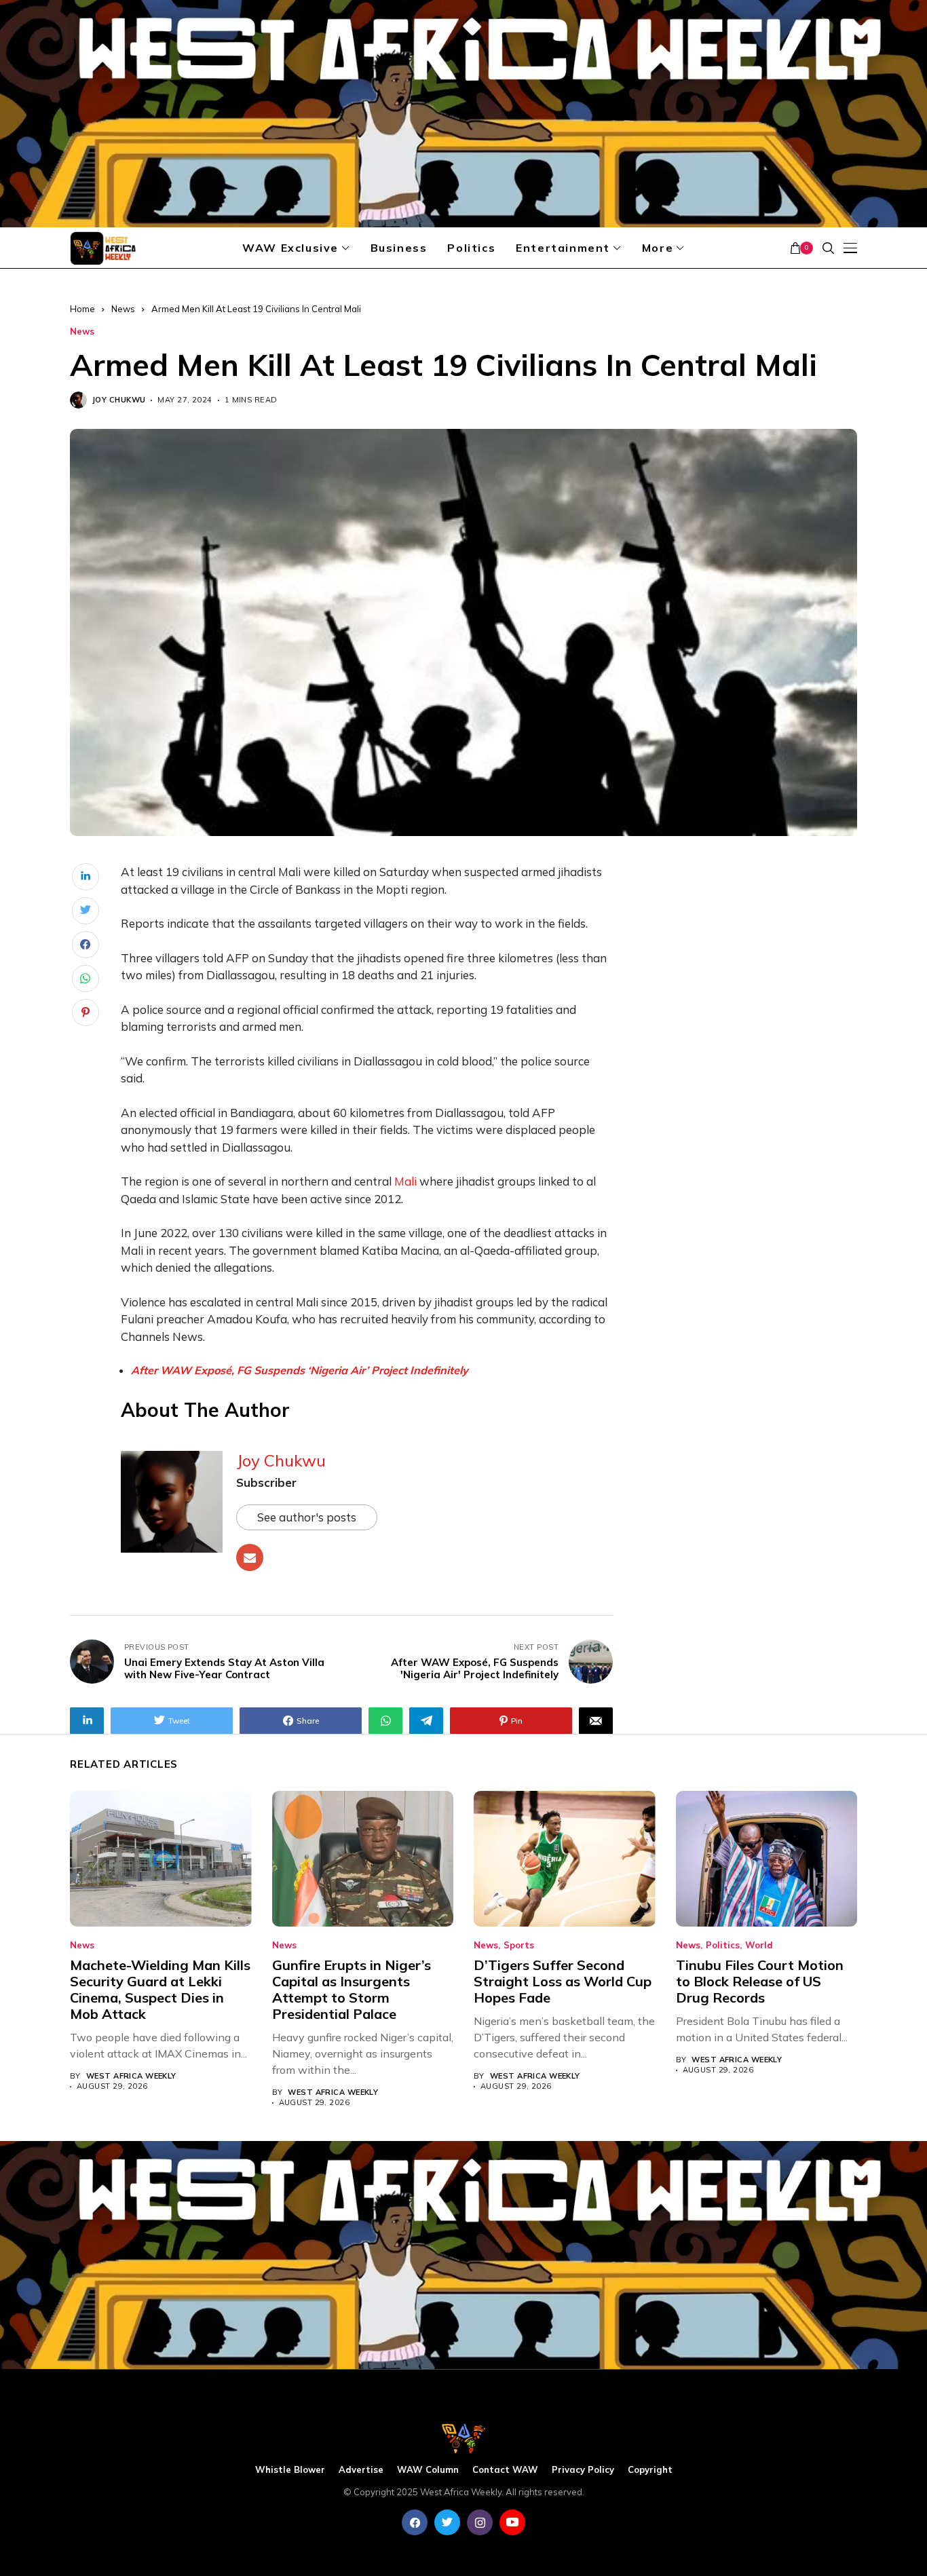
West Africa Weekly (131, 2076)
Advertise (361, 2470)
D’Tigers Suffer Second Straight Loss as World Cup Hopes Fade (563, 1981)
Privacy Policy (583, 2470)
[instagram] (480, 2522)
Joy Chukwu (119, 400)
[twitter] (447, 2522)
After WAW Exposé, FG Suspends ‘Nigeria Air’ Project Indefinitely (300, 1370)
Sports (519, 1945)
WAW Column (428, 2470)
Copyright (650, 2470)
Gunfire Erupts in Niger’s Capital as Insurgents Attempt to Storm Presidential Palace (352, 1989)
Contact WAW (505, 2470)
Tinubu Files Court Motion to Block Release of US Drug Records (760, 1981)
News (123, 309)
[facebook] (415, 2522)
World (759, 1945)
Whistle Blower (290, 2470)
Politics (723, 1945)
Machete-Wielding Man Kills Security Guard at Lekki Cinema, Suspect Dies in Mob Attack (160, 1989)
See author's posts (307, 1517)
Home (82, 309)
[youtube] (512, 2522)
